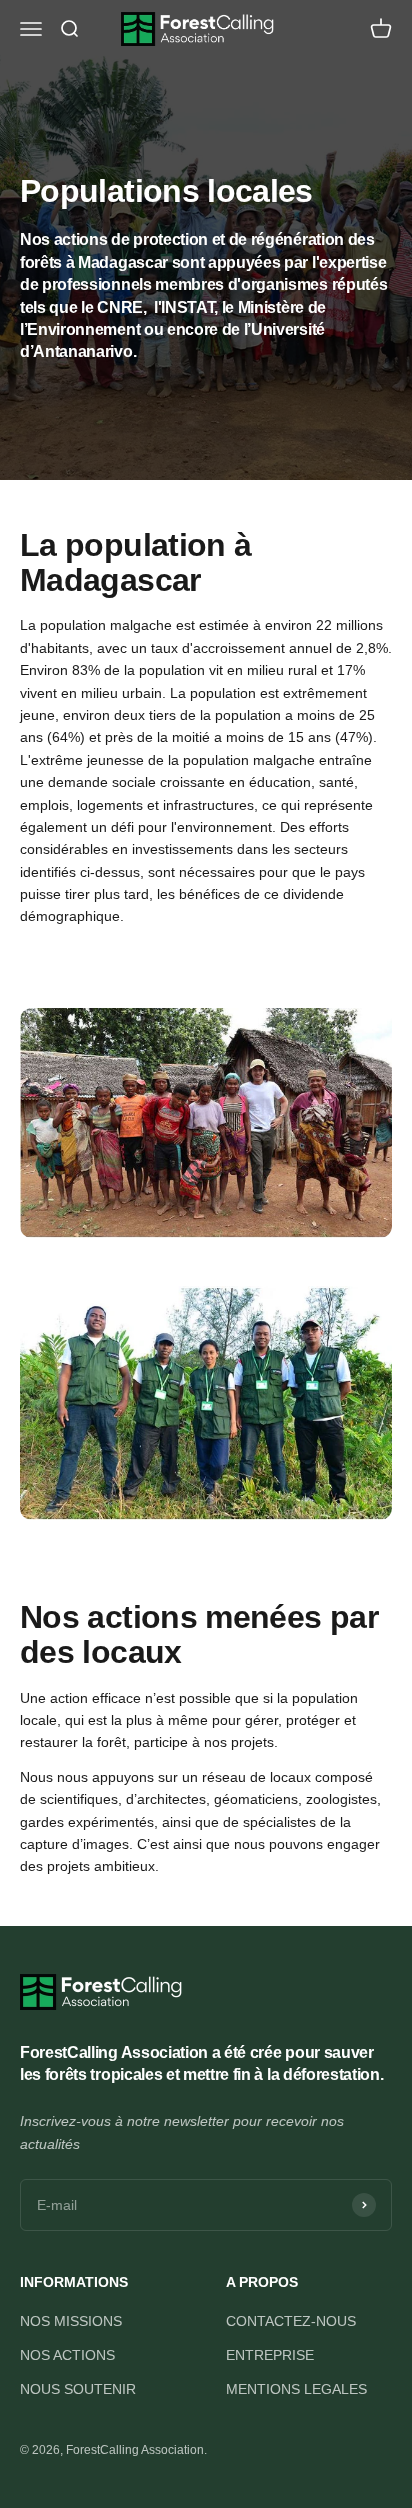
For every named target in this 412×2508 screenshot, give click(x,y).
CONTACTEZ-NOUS (291, 2321)
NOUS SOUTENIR (78, 2389)
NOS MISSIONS (71, 2321)
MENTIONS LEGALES (296, 2389)
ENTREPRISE (270, 2355)
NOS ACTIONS (67, 2355)
